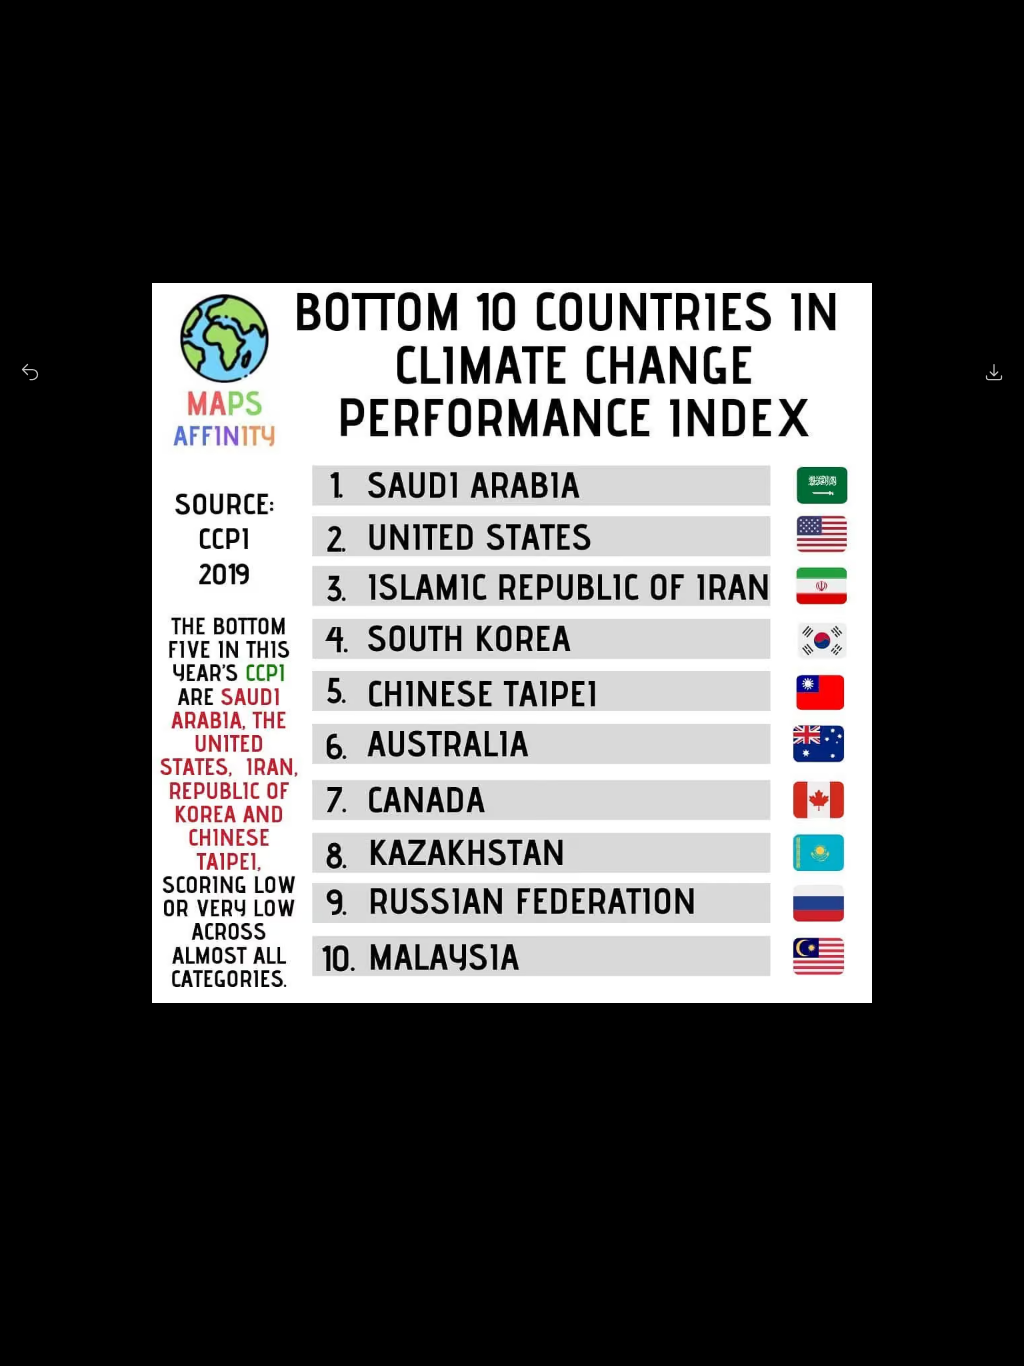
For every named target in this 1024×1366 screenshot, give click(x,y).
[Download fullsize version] (994, 372)
